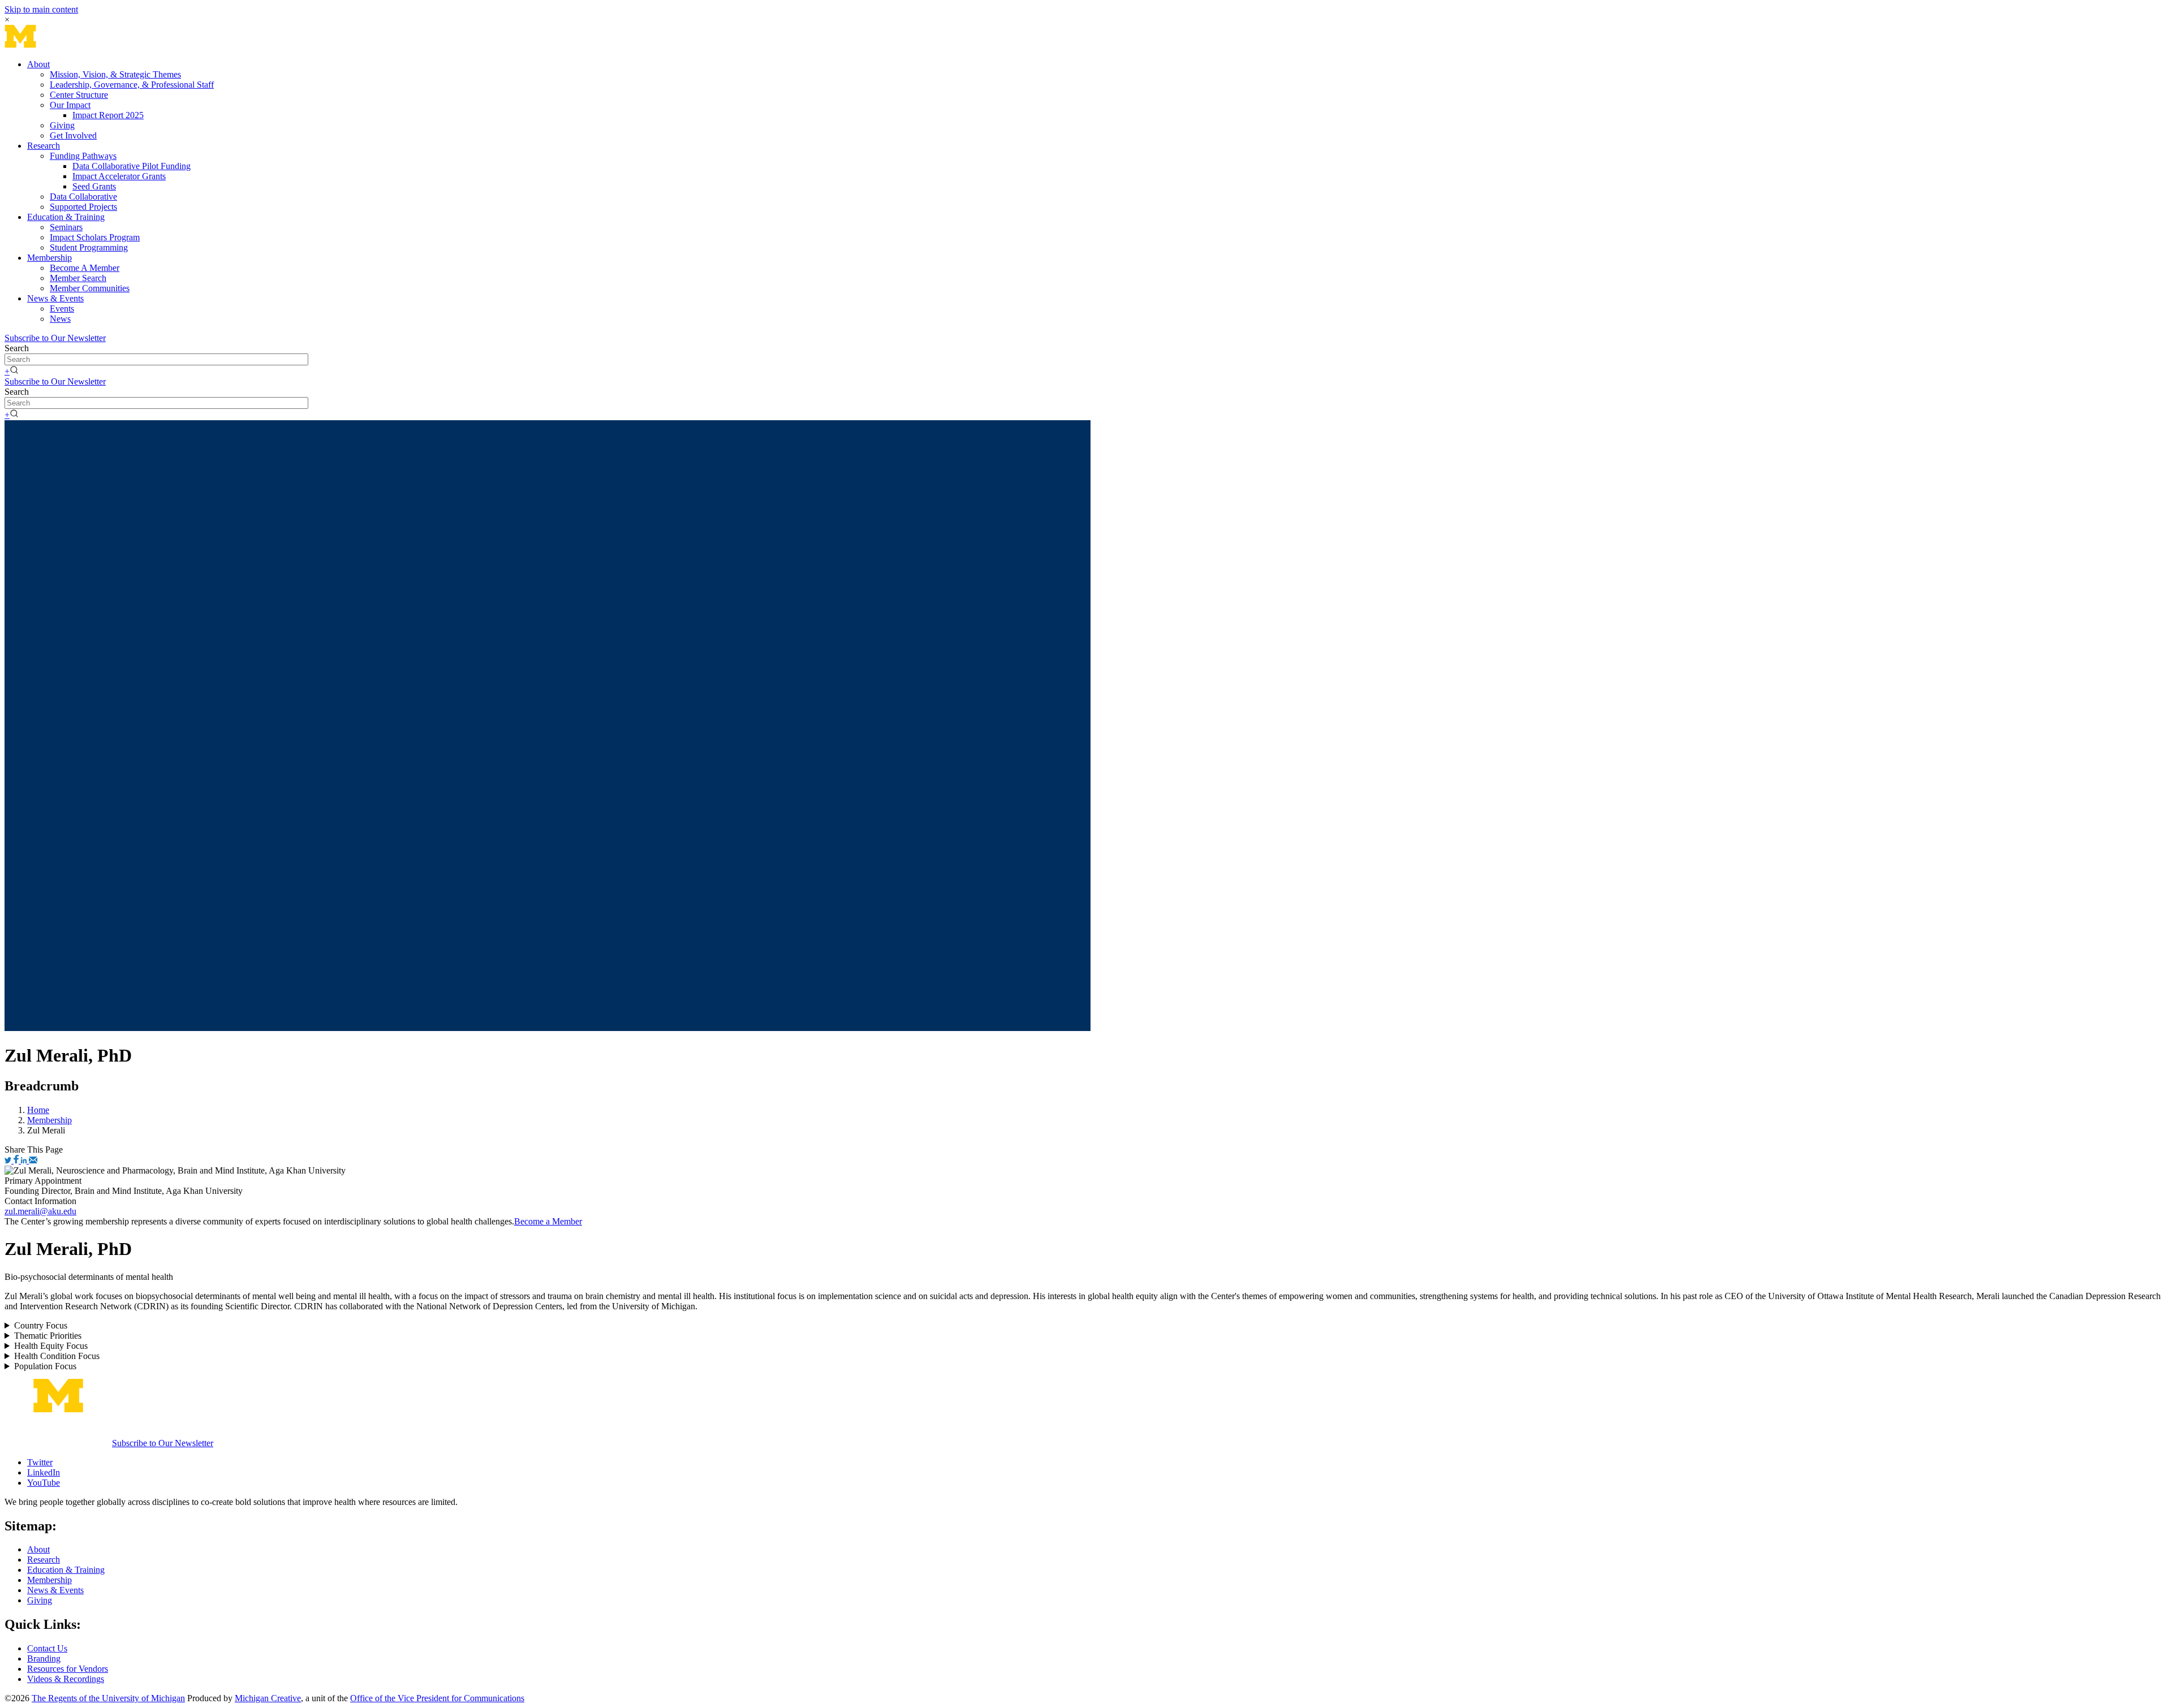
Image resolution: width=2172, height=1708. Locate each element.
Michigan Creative (268, 1698)
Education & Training (66, 217)
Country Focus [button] (41, 1325)
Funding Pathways (83, 156)
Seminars (66, 227)
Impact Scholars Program (95, 237)
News (60, 319)
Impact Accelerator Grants (119, 176)
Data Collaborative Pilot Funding (132, 166)
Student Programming (89, 247)
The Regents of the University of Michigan (108, 1698)
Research (44, 146)
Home (38, 1110)
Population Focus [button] (45, 1366)
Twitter (40, 1462)
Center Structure (79, 95)
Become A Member (85, 268)
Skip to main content (41, 9)
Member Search (78, 278)
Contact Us (47, 1648)
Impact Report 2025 (108, 115)
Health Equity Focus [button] (51, 1346)
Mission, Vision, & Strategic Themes (115, 74)
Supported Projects (83, 207)
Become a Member (548, 1221)
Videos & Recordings (66, 1679)
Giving (62, 125)
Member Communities (90, 288)
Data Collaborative (83, 197)
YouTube (44, 1483)
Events (62, 309)
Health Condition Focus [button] (57, 1356)
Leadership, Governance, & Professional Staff (132, 85)
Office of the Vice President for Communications (437, 1698)
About (38, 64)
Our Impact (70, 105)
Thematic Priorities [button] (48, 1336)
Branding (44, 1659)
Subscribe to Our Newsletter (55, 338)
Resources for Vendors (68, 1669)
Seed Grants (94, 186)
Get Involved (73, 135)
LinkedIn (44, 1472)
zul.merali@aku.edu (40, 1211)
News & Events (55, 298)
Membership (49, 258)
